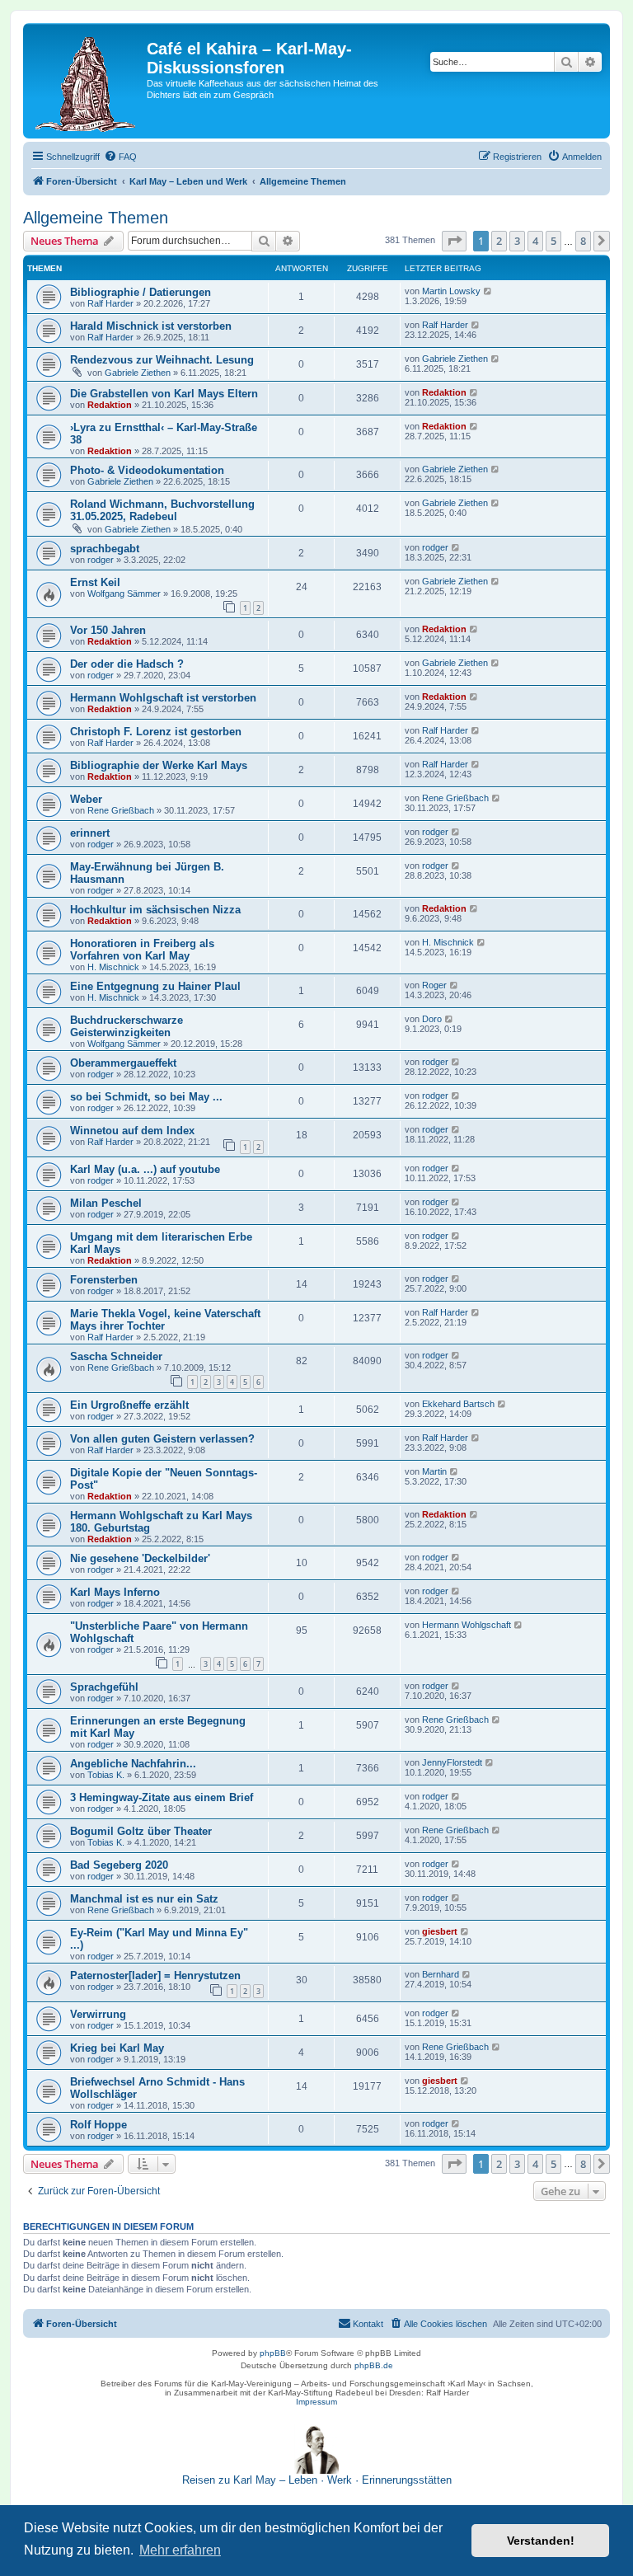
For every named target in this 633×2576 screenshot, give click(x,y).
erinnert (90, 833)
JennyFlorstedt (452, 1762)
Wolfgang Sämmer (124, 594)
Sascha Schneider (116, 1356)
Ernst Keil (95, 582)
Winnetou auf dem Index (132, 1131)
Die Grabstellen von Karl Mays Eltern (164, 394)
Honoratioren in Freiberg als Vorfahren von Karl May (142, 950)
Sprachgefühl (104, 1687)
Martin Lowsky (451, 291)
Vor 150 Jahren (108, 630)
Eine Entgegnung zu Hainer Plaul (155, 986)
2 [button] (499, 241)
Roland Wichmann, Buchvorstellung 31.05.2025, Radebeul (162, 510)
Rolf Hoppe (98, 2125)
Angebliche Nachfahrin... (133, 1764)
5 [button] (553, 241)
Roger (434, 985)
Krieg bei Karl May (117, 2048)
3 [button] (517, 241)
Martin (434, 1471)
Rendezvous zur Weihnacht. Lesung (162, 360)
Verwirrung (98, 2014)
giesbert (440, 1931)
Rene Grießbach (121, 810)
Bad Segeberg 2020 (119, 1865)
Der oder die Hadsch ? (127, 664)
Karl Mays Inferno (115, 1592)
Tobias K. (106, 1775)
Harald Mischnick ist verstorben (151, 326)
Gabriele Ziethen (138, 373)
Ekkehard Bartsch (458, 1404)
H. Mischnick (113, 967)
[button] (454, 241)
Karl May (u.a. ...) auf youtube (145, 1169)
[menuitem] (120, 157)
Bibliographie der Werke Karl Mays (159, 765)
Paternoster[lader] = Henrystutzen (155, 1975)
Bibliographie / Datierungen (141, 292)
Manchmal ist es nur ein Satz (144, 1899)
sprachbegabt (105, 549)
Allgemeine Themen (96, 218)
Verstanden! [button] (541, 2541)
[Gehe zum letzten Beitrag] (488, 291)
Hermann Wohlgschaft (467, 1625)
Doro (432, 1019)
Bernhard (441, 1974)
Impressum (316, 2402)
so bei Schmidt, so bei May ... (146, 1097)
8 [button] (583, 241)
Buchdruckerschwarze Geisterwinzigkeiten (127, 1026)
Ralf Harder (110, 303)
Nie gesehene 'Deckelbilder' (140, 1558)
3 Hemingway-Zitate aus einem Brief (162, 1797)
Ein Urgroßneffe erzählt (129, 1405)
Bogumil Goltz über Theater (141, 1831)
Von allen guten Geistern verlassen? (162, 1439)
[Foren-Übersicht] (87, 81)
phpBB (273, 2353)
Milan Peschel (106, 1203)
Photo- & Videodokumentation (147, 470)
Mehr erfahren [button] (180, 2550)
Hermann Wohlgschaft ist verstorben (163, 698)
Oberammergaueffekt (123, 1063)
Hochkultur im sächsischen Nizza (155, 910)
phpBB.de (374, 2365)
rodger (101, 560)
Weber (86, 799)
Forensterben (104, 1280)
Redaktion (110, 405)
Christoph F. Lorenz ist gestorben (156, 732)
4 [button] (535, 241)
